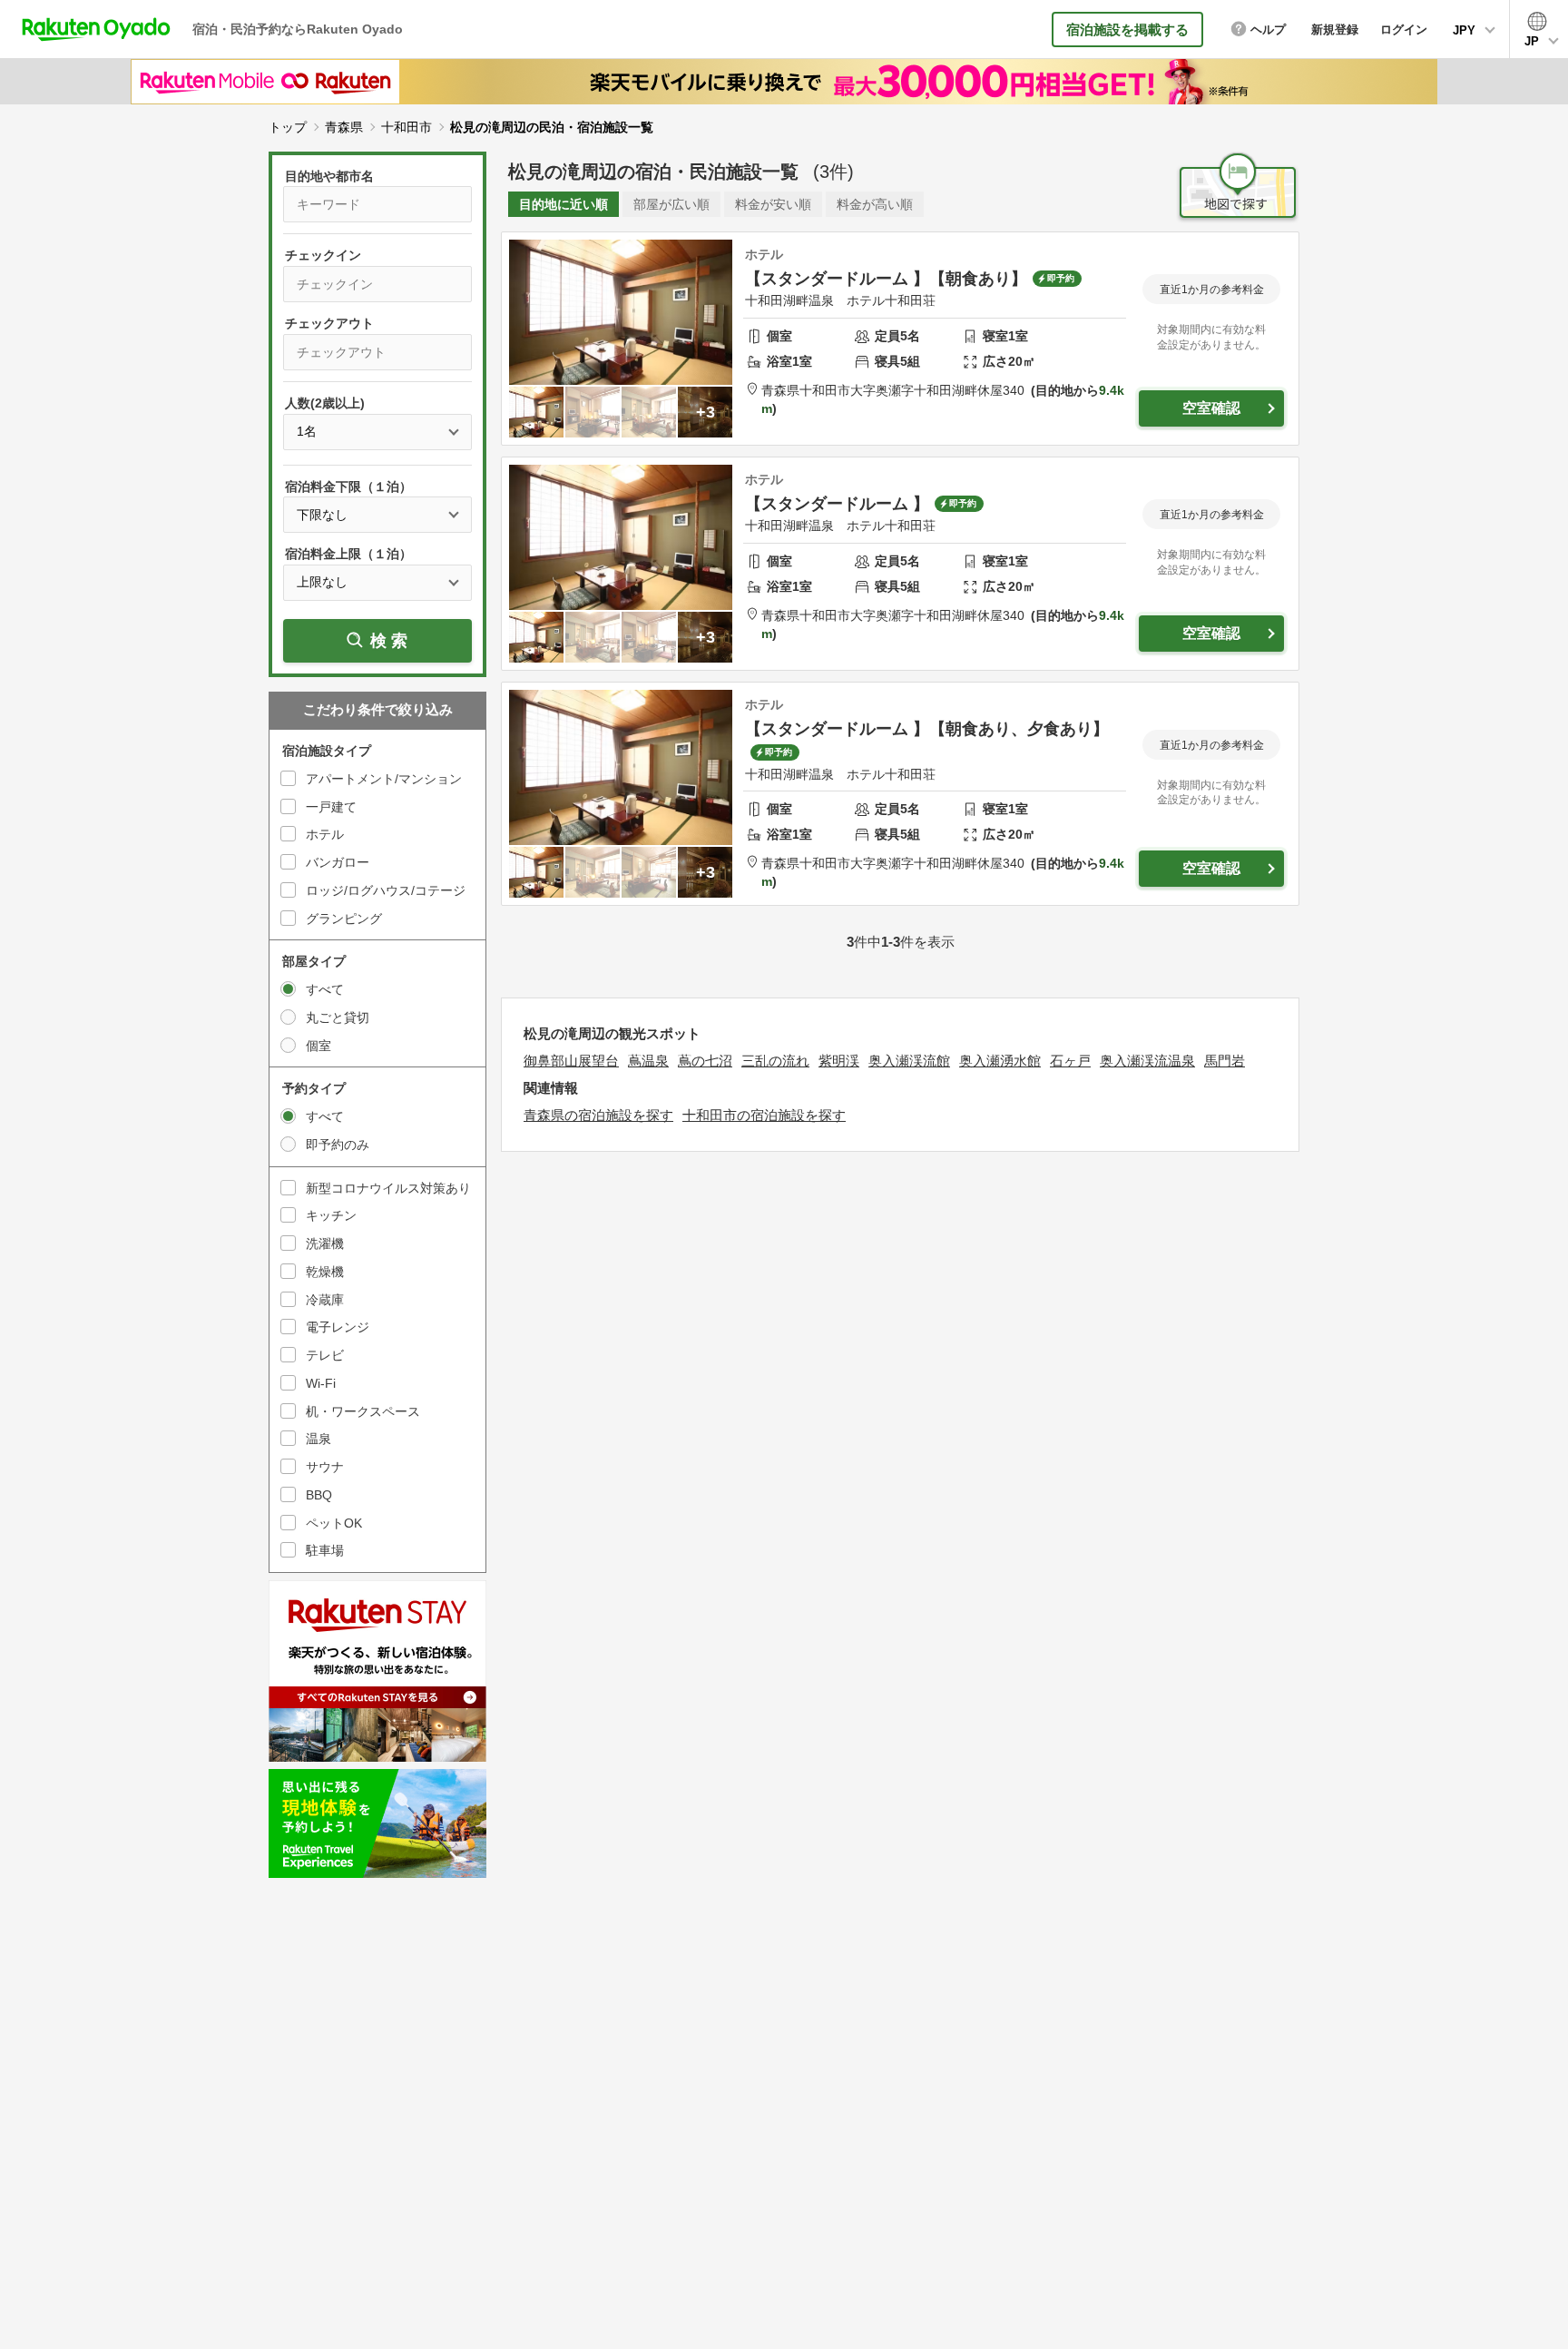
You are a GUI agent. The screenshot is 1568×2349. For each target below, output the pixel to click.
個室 (318, 1046)
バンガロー (338, 862)
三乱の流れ (775, 1061)
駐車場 (325, 1550)
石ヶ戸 (1070, 1061)
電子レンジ (338, 1327)
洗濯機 (325, 1243)
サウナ (325, 1467)
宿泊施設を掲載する (1127, 29)
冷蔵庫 (325, 1300)
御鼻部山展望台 (571, 1061)
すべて (325, 989)
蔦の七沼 (705, 1061)
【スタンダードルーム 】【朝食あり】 (886, 279)
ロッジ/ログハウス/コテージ (386, 890)
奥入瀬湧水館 (1000, 1061)
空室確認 (1211, 408)
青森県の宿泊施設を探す (598, 1115)
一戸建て (331, 807)
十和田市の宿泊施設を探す (764, 1115)
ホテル (325, 834)
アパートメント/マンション (384, 779)
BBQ (319, 1495)
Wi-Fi (321, 1383)
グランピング (344, 919)
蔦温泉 (648, 1061)
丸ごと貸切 (338, 1017)
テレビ (325, 1355)
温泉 (318, 1439)
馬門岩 (1225, 1061)
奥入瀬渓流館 (909, 1061)
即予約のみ (338, 1145)
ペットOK (334, 1523)
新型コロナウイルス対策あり (388, 1188)
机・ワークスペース (363, 1411)
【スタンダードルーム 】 (837, 504)
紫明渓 (839, 1061)
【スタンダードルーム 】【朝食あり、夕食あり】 (927, 729)
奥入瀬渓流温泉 (1147, 1061)
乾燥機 (325, 1272)
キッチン (331, 1215)
